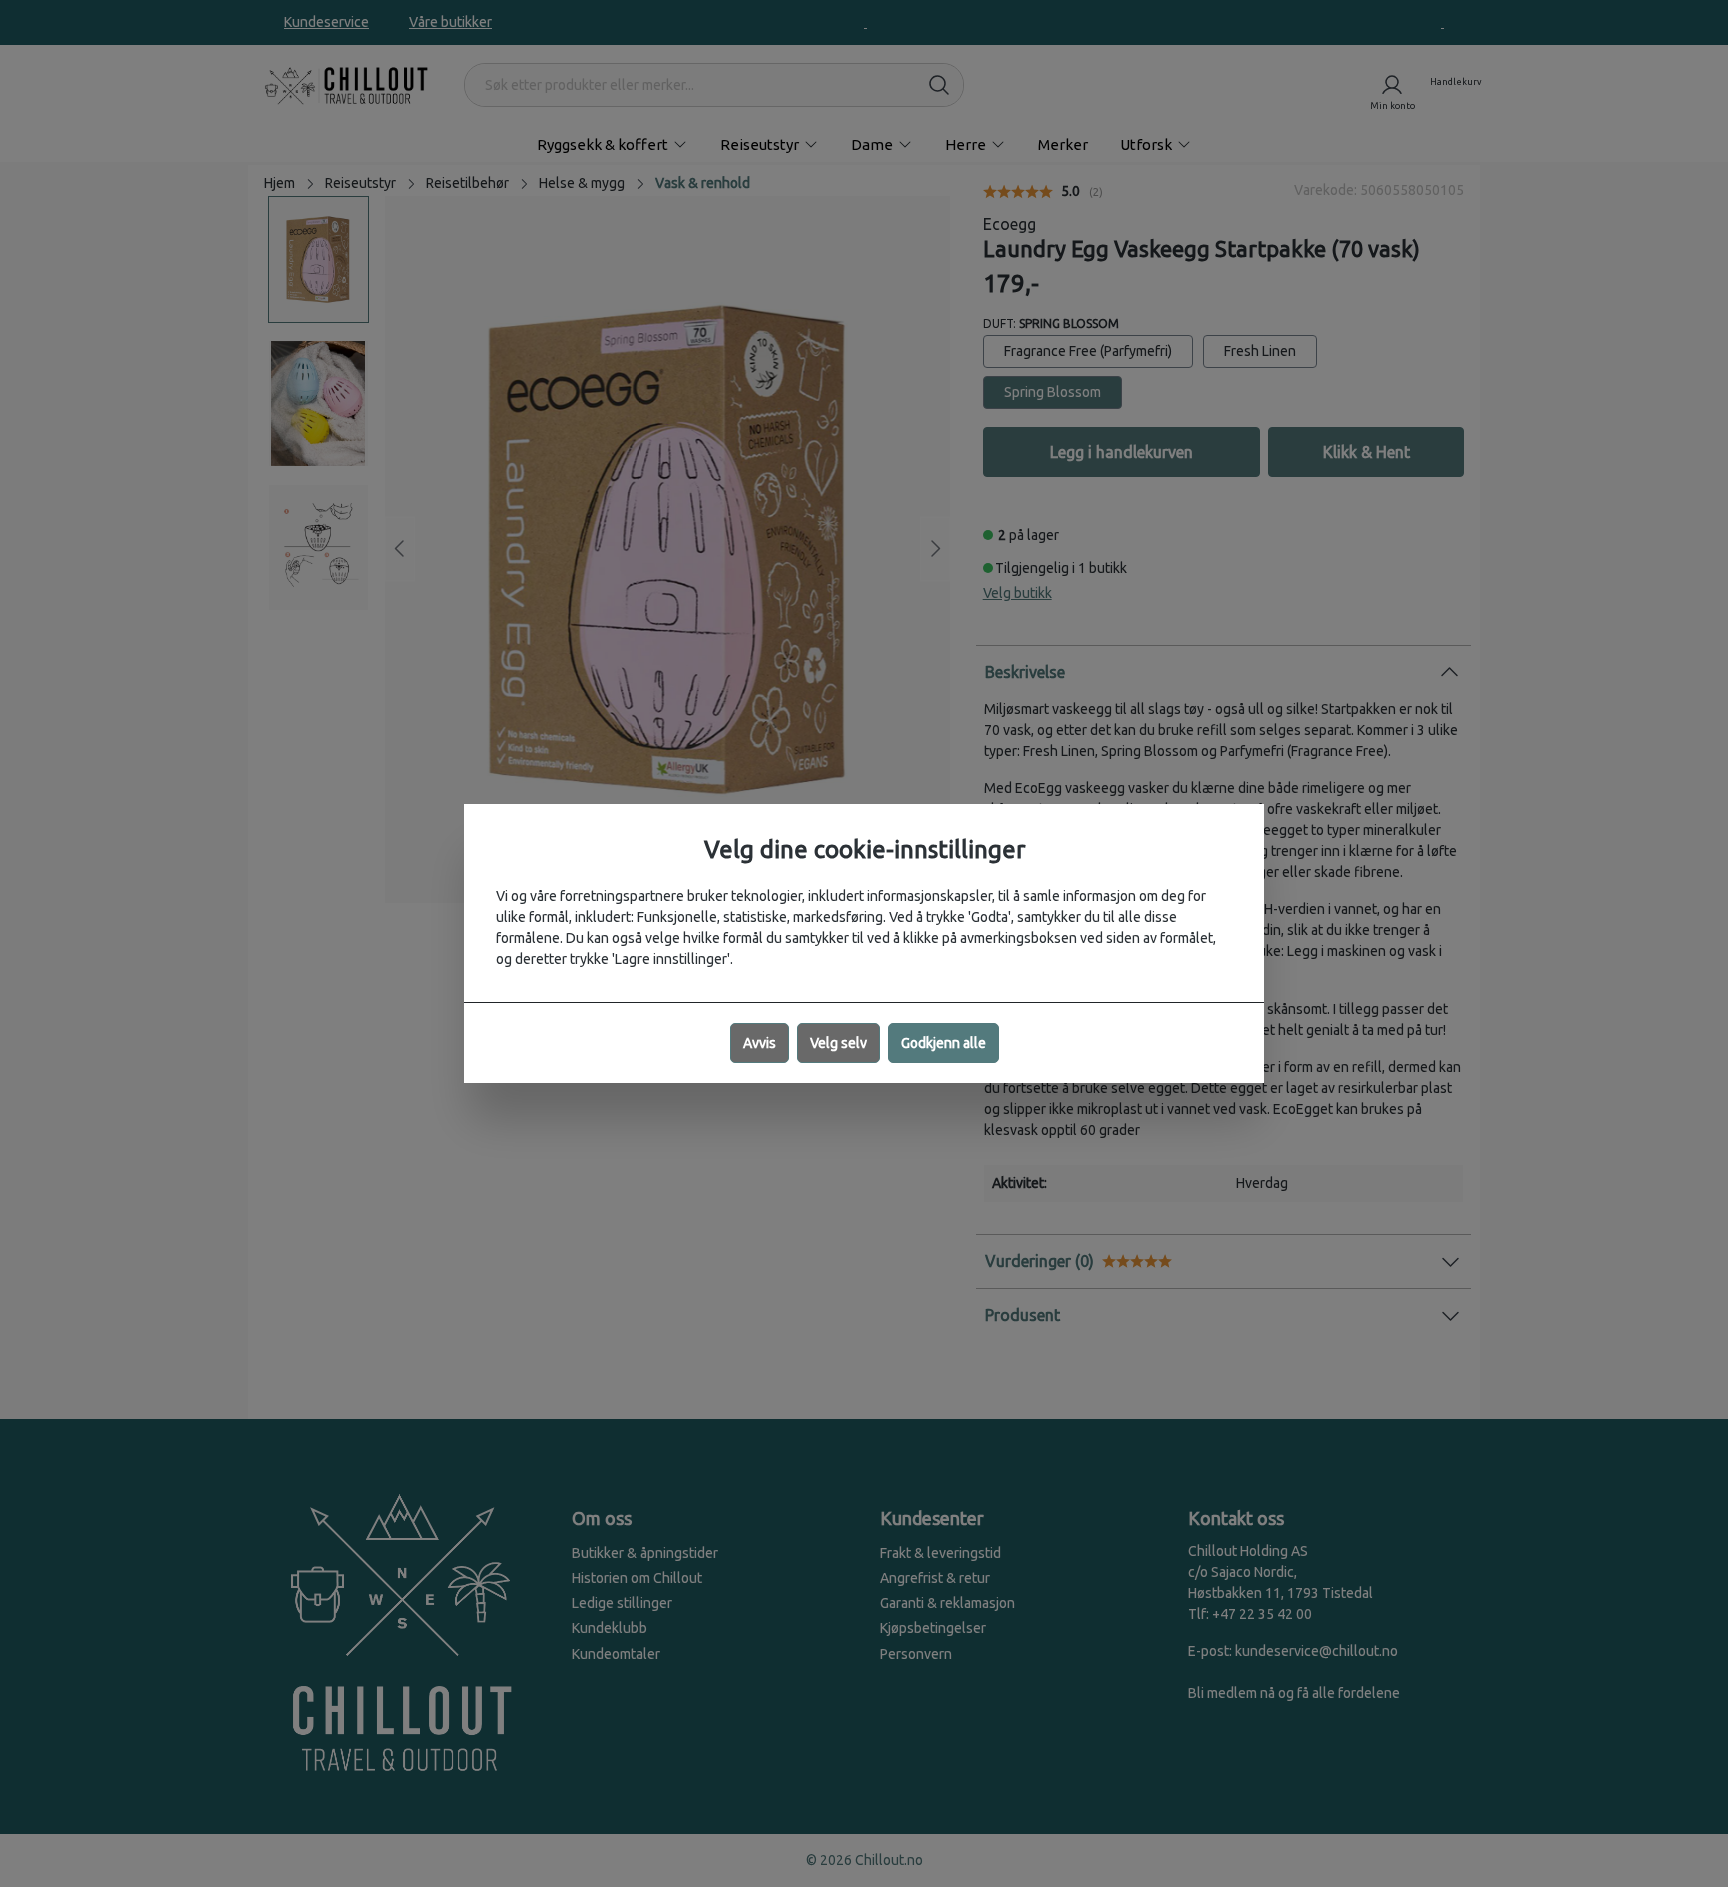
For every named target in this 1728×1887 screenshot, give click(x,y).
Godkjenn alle (943, 1043)
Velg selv (838, 1043)
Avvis (759, 1043)
